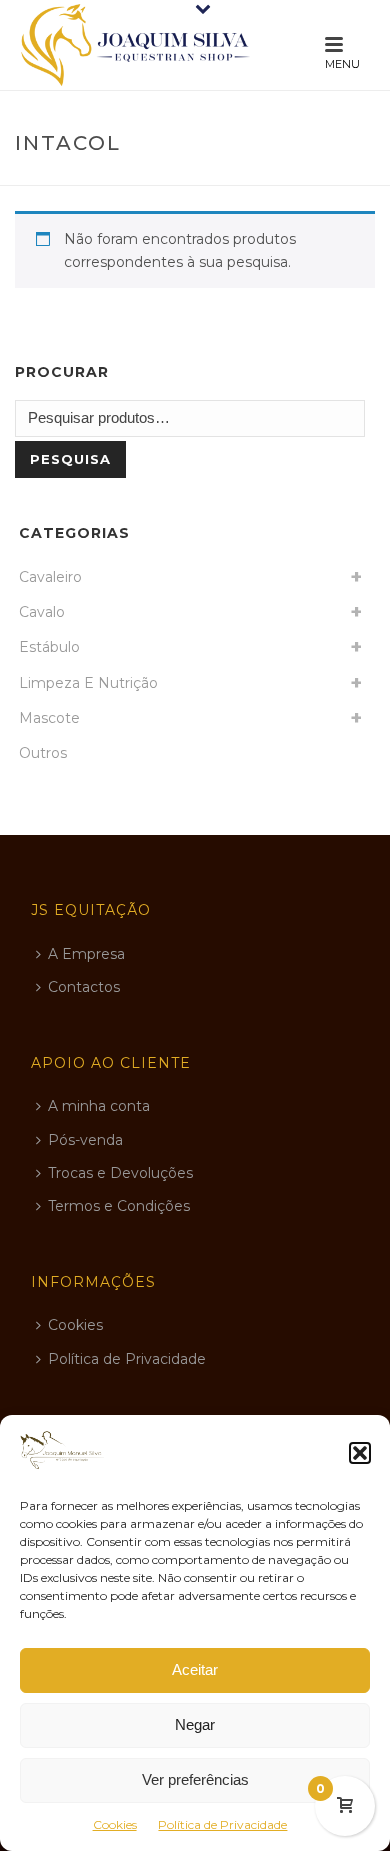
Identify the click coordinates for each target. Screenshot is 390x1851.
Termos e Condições (119, 1206)
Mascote (49, 718)
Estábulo (49, 647)
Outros (43, 753)
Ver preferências (195, 1779)
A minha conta (99, 1106)
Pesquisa (70, 459)
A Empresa (86, 954)
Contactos (84, 987)
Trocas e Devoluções (120, 1173)
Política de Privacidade (222, 1824)
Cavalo (42, 612)
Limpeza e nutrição (88, 683)
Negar (195, 1724)
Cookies (115, 1824)
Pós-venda (85, 1140)
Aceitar (195, 1669)
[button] (360, 1453)
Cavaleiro (50, 577)
